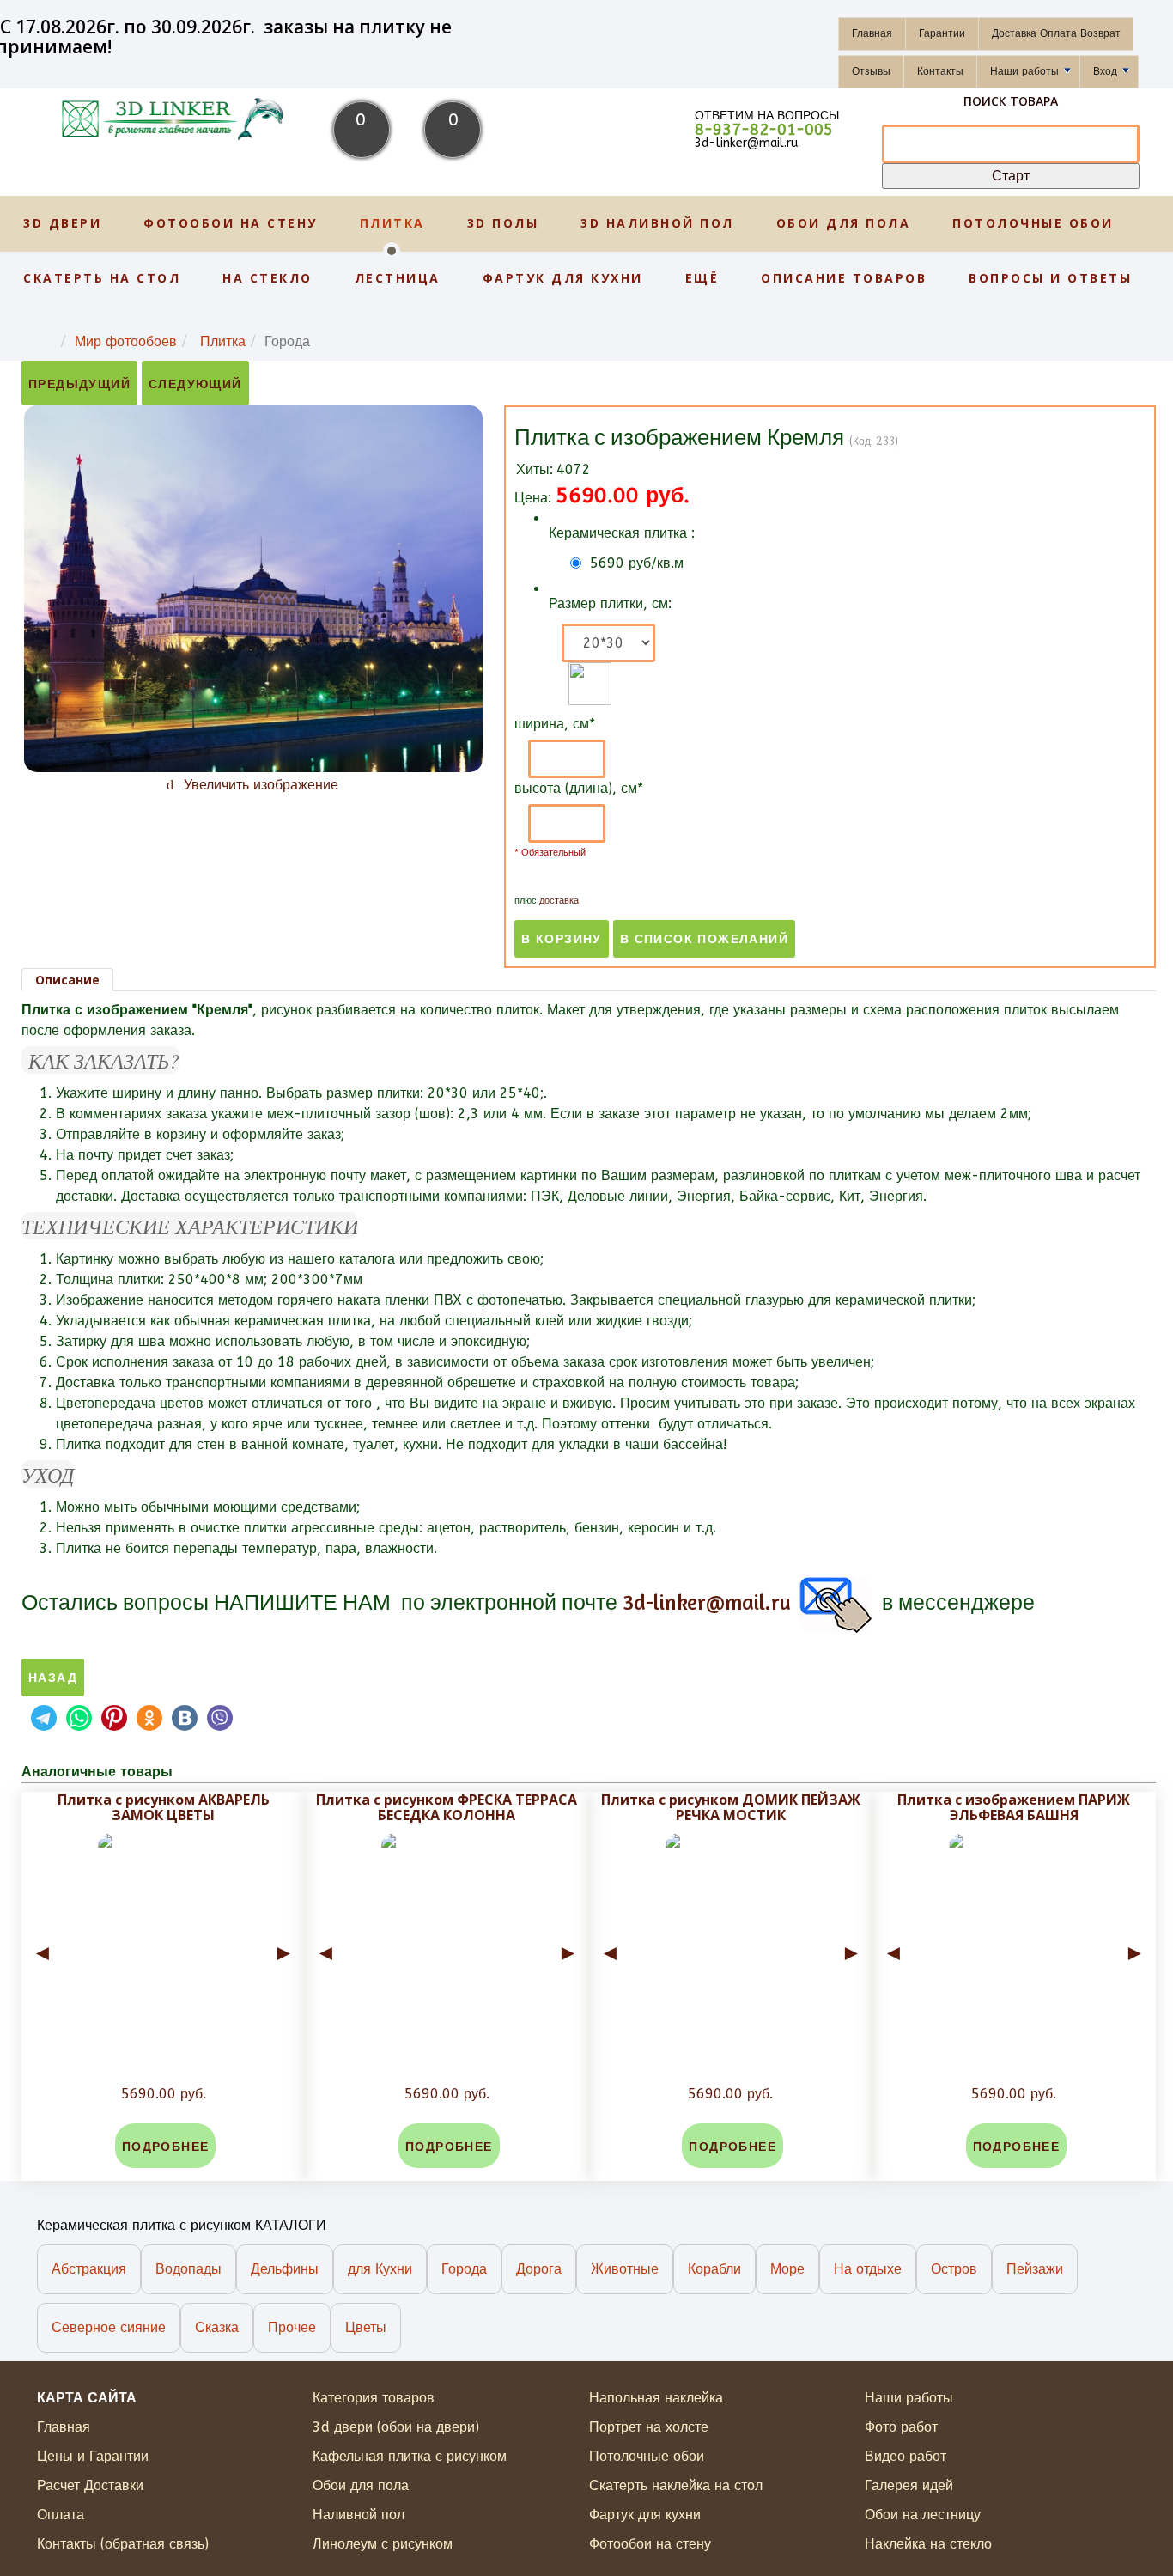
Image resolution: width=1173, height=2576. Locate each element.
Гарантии (942, 33)
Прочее (292, 2327)
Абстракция (89, 2269)
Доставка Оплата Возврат (1056, 33)
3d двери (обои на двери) (396, 2427)
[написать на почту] (834, 1602)
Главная (872, 33)
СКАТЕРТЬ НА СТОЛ (102, 278)
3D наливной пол (657, 223)
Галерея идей (909, 2485)
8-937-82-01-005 (764, 130)
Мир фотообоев (126, 341)
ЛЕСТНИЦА (398, 278)
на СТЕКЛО (267, 278)
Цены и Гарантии (93, 2456)
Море (787, 2269)
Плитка (392, 223)
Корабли (714, 2269)
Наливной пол (359, 2515)
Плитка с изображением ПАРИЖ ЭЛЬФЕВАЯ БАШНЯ (1014, 1807)
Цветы (366, 2327)
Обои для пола (844, 223)
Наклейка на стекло (928, 2544)
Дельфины (285, 2269)
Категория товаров (374, 2398)
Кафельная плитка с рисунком (410, 2456)
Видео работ (906, 2456)
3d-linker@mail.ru (746, 143)
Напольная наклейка (656, 2398)
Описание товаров (844, 278)
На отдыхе (868, 2269)
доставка (559, 901)
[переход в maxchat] (1041, 1602)
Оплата (61, 2515)
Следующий (195, 384)
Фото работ (901, 2427)
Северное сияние (109, 2327)
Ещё (702, 278)
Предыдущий (79, 384)
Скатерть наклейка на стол (676, 2485)
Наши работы (1024, 71)
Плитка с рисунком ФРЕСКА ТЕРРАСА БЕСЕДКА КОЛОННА (447, 1807)
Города (464, 2269)
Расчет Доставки (90, 2485)
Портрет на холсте (649, 2427)
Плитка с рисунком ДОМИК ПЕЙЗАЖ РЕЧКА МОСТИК (731, 1807)
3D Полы (503, 223)
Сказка (217, 2327)
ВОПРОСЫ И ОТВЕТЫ (1050, 278)
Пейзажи (1035, 2269)
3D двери (62, 223)
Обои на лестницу (923, 2515)
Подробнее (166, 2147)
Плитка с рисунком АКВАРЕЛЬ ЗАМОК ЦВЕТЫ (164, 1807)
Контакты (940, 71)
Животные (625, 2269)
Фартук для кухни (563, 278)
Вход (1105, 71)
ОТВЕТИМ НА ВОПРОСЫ (767, 116)
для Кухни (380, 2269)
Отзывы (871, 71)
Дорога (539, 2269)
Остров (954, 2269)
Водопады (188, 2269)
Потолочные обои (1033, 223)
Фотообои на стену (231, 223)
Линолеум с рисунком (383, 2544)
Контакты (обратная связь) (123, 2544)
